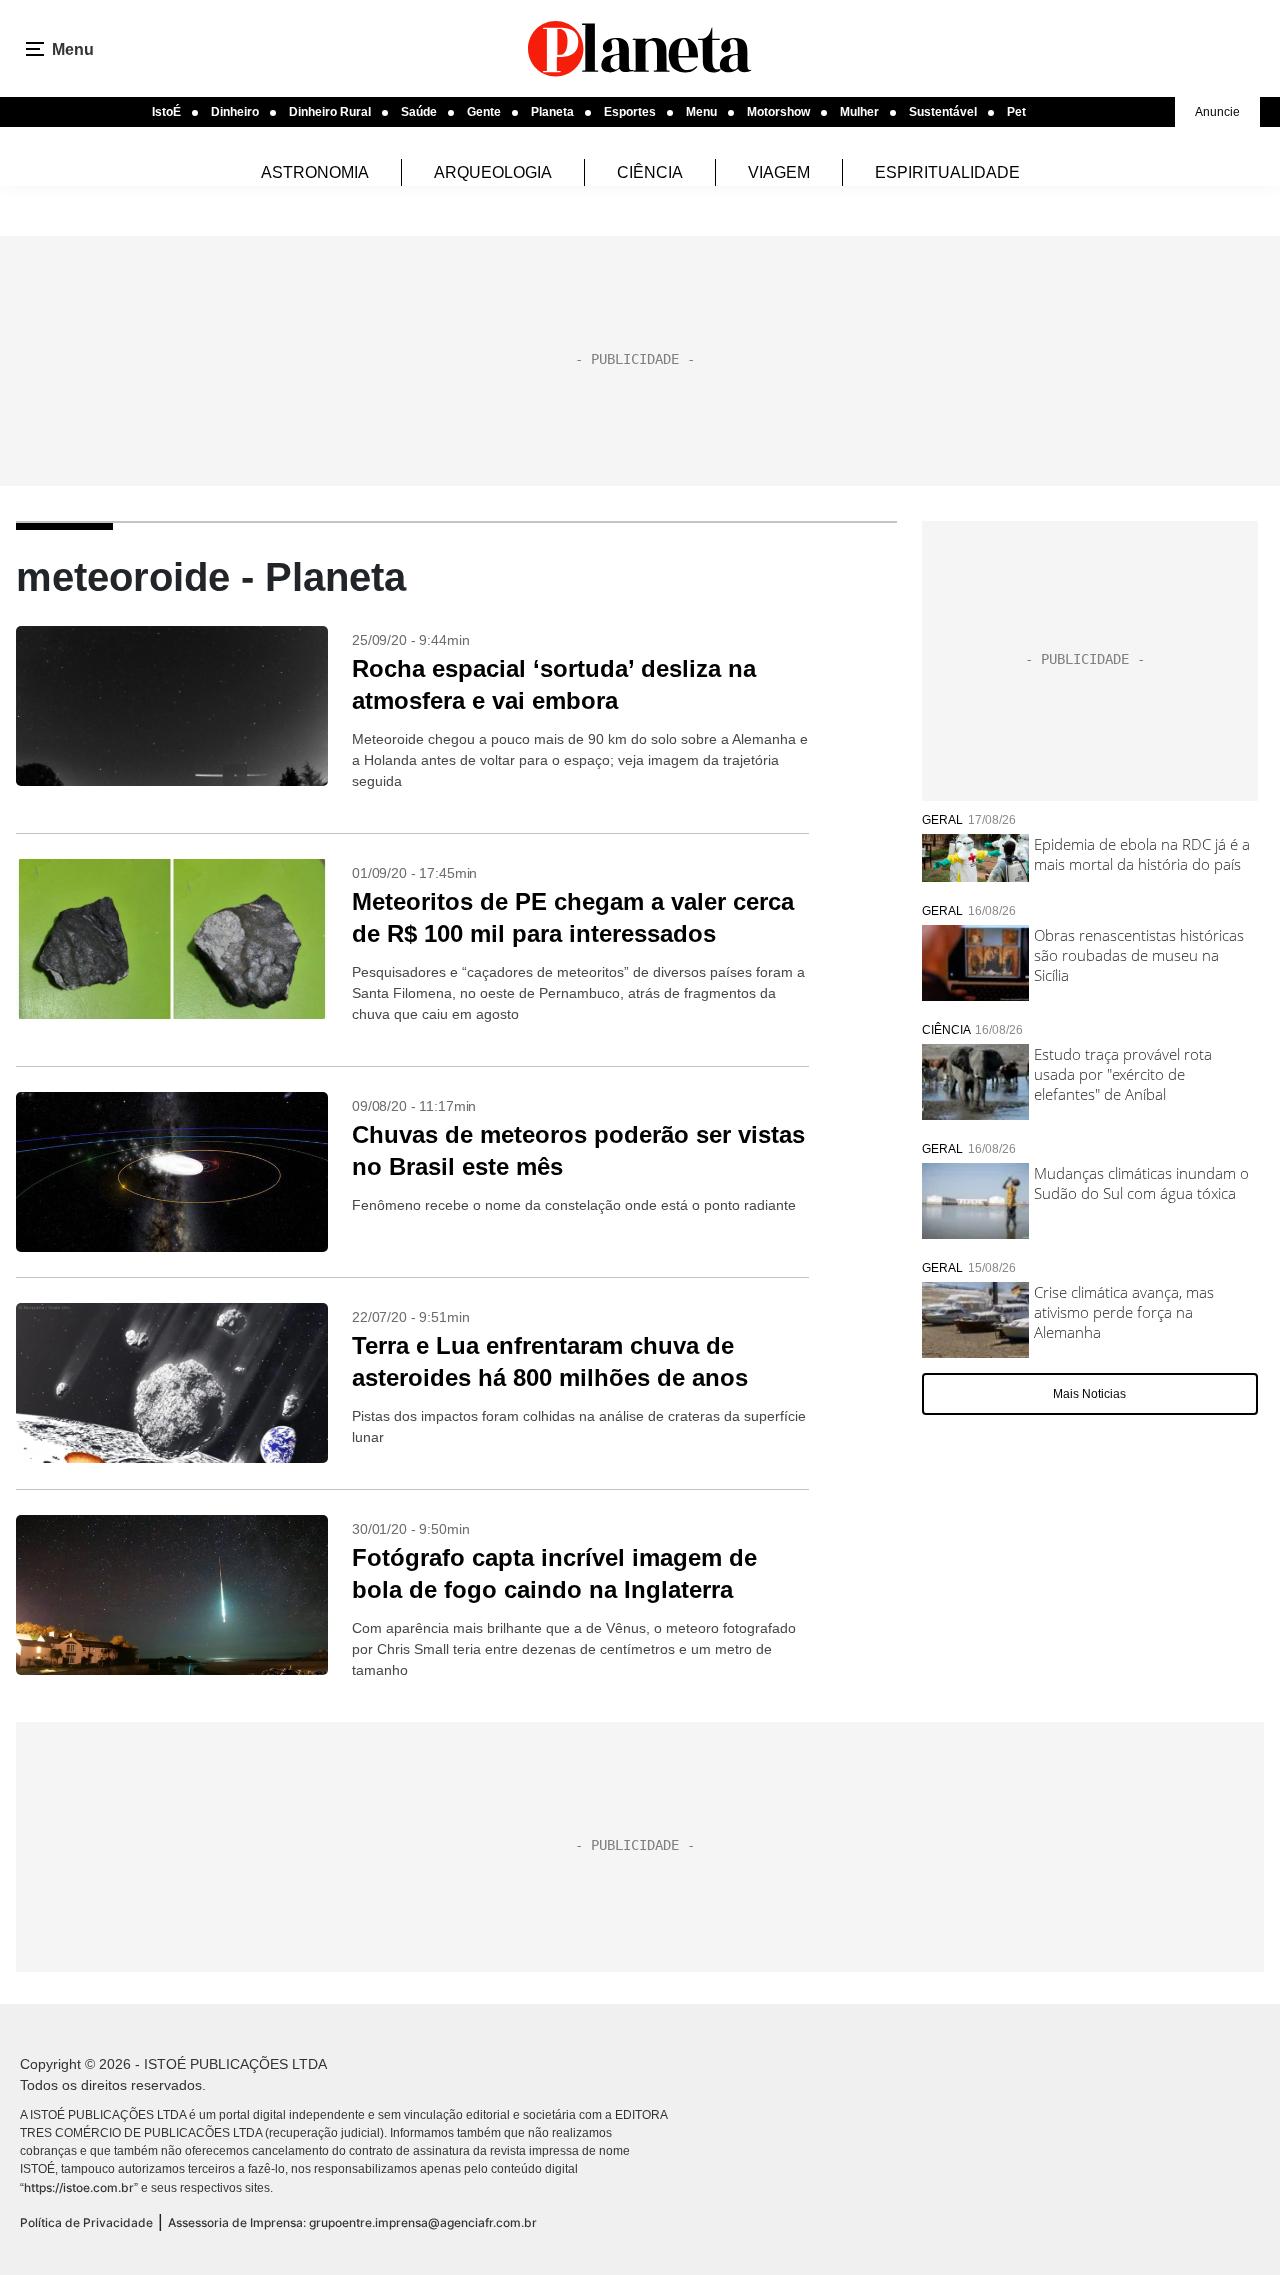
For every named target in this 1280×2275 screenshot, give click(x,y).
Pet (1016, 112)
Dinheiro (235, 112)
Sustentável (943, 112)
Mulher (859, 112)
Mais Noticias (1089, 1394)
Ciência (650, 172)
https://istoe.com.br (79, 2187)
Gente (484, 112)
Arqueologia (493, 172)
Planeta (552, 112)
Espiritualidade (947, 172)
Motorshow (778, 112)
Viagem (779, 172)
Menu (701, 112)
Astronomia (315, 172)
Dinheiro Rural (330, 112)
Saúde (419, 112)
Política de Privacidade (86, 2222)
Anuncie (1217, 112)
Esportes (630, 112)
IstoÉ (166, 112)
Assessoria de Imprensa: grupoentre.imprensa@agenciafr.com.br (352, 2222)
